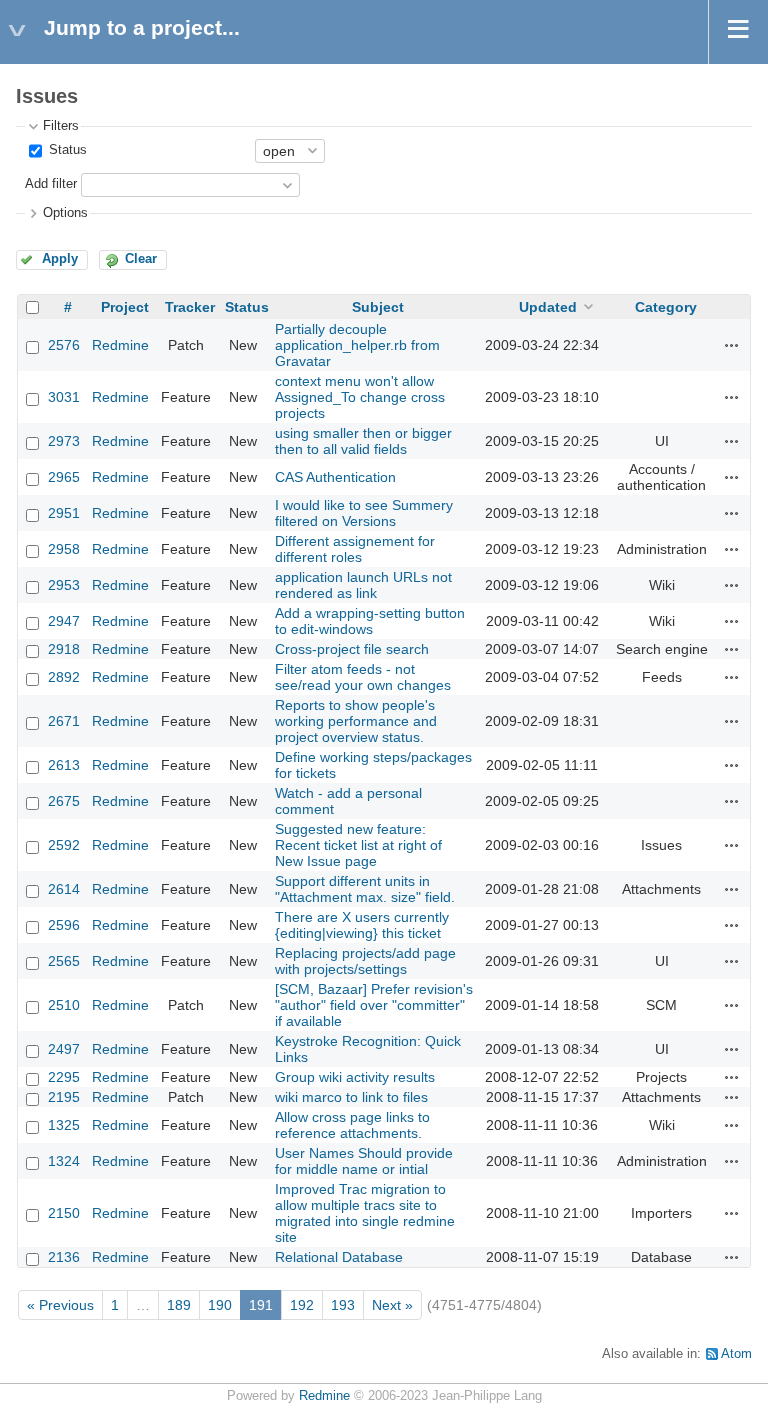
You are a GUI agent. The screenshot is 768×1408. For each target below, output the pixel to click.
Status (66, 150)
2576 (64, 345)
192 (302, 1305)
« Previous (60, 1305)
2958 (64, 549)
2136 (64, 1257)
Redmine (120, 345)
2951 (64, 513)
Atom (736, 1354)
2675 (64, 801)
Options (65, 213)
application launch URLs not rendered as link (363, 585)
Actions (732, 345)
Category (666, 307)
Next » (392, 1305)
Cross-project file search (352, 649)
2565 (64, 961)
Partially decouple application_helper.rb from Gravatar (357, 345)
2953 (64, 585)
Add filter (51, 184)
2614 (64, 889)
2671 (64, 721)
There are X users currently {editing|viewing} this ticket (362, 925)
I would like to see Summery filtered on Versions (364, 513)
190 (220, 1305)
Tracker (190, 307)
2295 (64, 1077)
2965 (64, 477)
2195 (64, 1097)
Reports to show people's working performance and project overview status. (356, 721)
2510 (64, 1005)
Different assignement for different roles (355, 549)
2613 (64, 765)
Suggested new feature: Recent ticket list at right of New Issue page (358, 845)
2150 (64, 1213)
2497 (64, 1049)
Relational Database (339, 1257)
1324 (64, 1161)
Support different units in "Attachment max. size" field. (365, 889)
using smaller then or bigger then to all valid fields (363, 441)
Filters (61, 126)
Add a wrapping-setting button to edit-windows (370, 621)
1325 (64, 1125)
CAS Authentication (335, 477)
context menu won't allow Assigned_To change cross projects (360, 397)
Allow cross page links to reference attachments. (352, 1125)
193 (343, 1305)
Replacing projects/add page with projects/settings (365, 961)
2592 (64, 845)
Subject (378, 307)
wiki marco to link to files (351, 1097)
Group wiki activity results (355, 1077)
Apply (60, 259)
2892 (64, 677)
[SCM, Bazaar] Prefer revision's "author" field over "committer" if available (374, 1005)
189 (179, 1305)
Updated (548, 307)
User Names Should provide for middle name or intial (364, 1161)
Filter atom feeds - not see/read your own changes (363, 677)
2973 (64, 441)
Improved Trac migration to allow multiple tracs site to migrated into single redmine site (365, 1213)
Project (125, 307)
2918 (64, 649)
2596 (64, 925)
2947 (64, 621)
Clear (141, 259)
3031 (64, 397)
